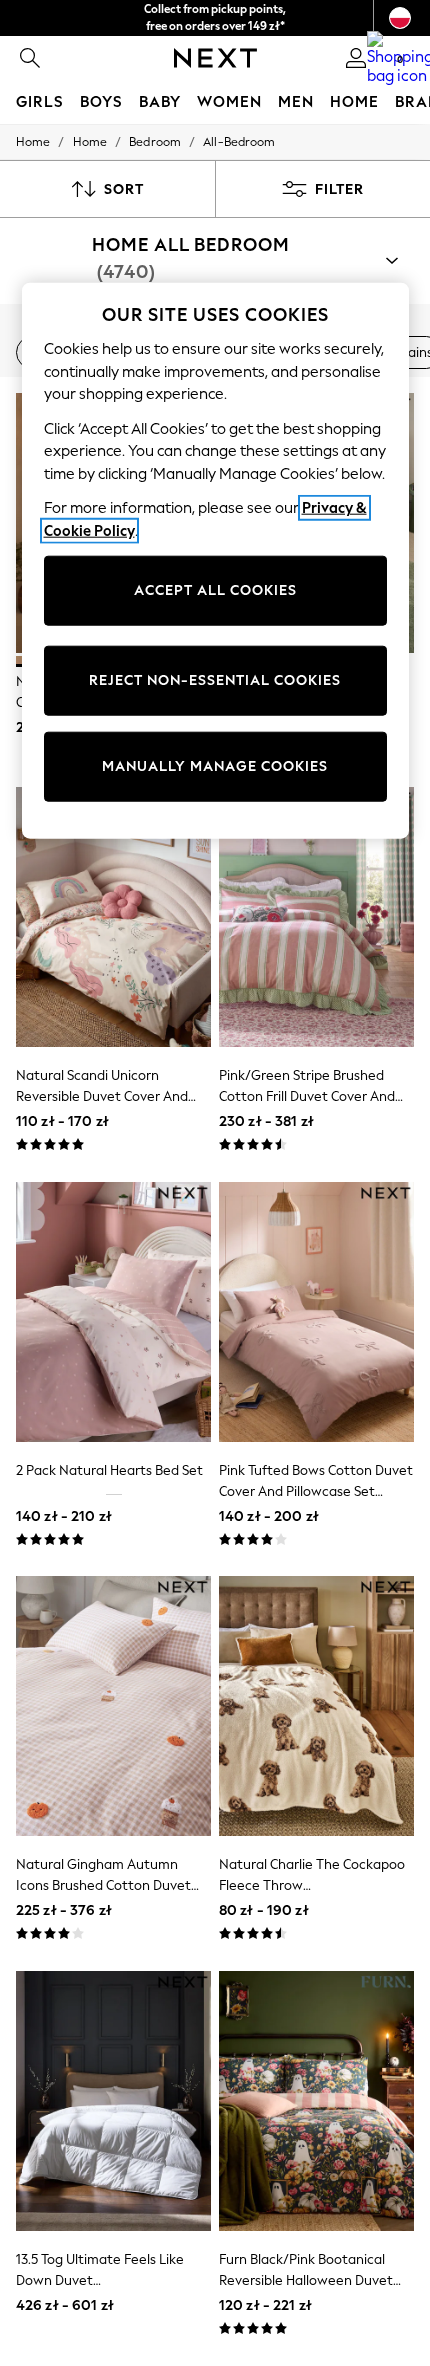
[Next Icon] (215, 58)
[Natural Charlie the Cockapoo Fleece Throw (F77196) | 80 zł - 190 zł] (316, 1706)
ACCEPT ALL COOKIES (215, 590)
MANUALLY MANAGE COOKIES (215, 766)
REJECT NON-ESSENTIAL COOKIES (215, 680)
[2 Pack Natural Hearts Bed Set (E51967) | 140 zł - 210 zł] (113, 1312)
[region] (215, 561)
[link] (30, 58)
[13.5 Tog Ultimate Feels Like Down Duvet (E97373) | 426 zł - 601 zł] (113, 2101)
